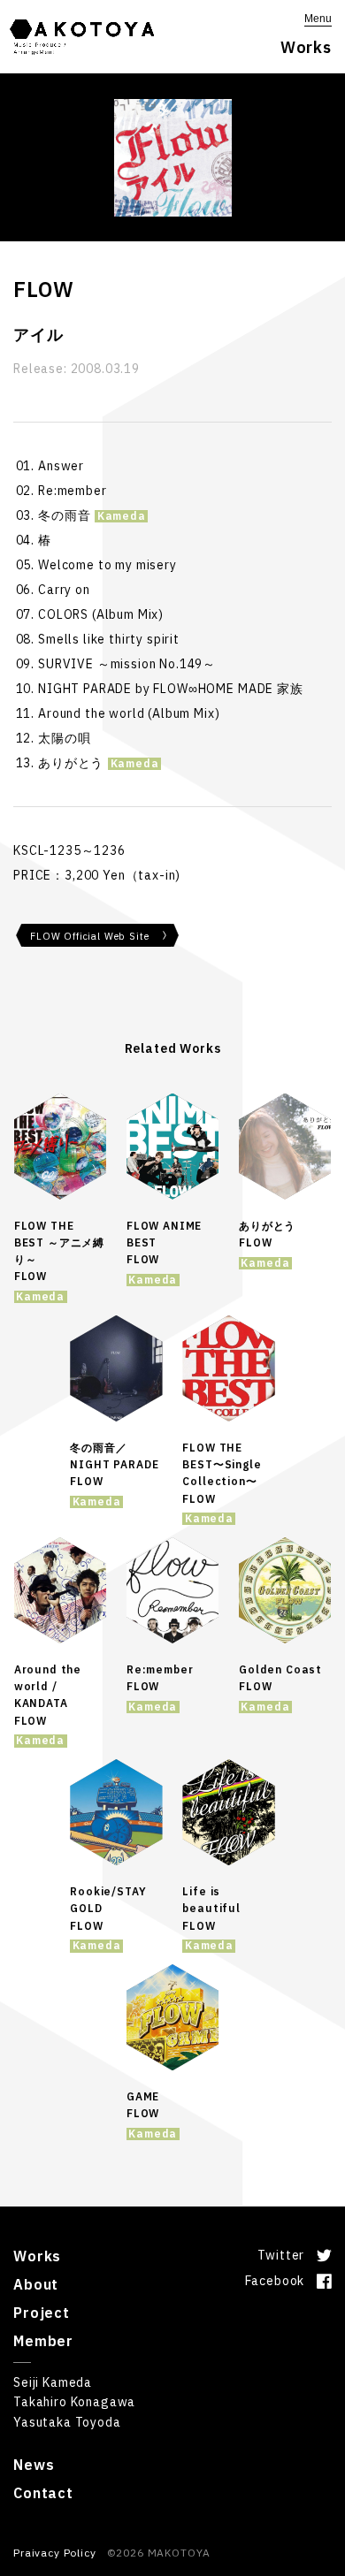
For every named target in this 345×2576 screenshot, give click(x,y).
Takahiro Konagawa (74, 2402)
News (34, 2465)
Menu (318, 19)
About (36, 2284)
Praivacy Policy (55, 2553)
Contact (43, 2493)
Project (42, 2313)
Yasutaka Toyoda (67, 2422)
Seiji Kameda (53, 2382)
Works (37, 2256)
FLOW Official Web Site (89, 936)
